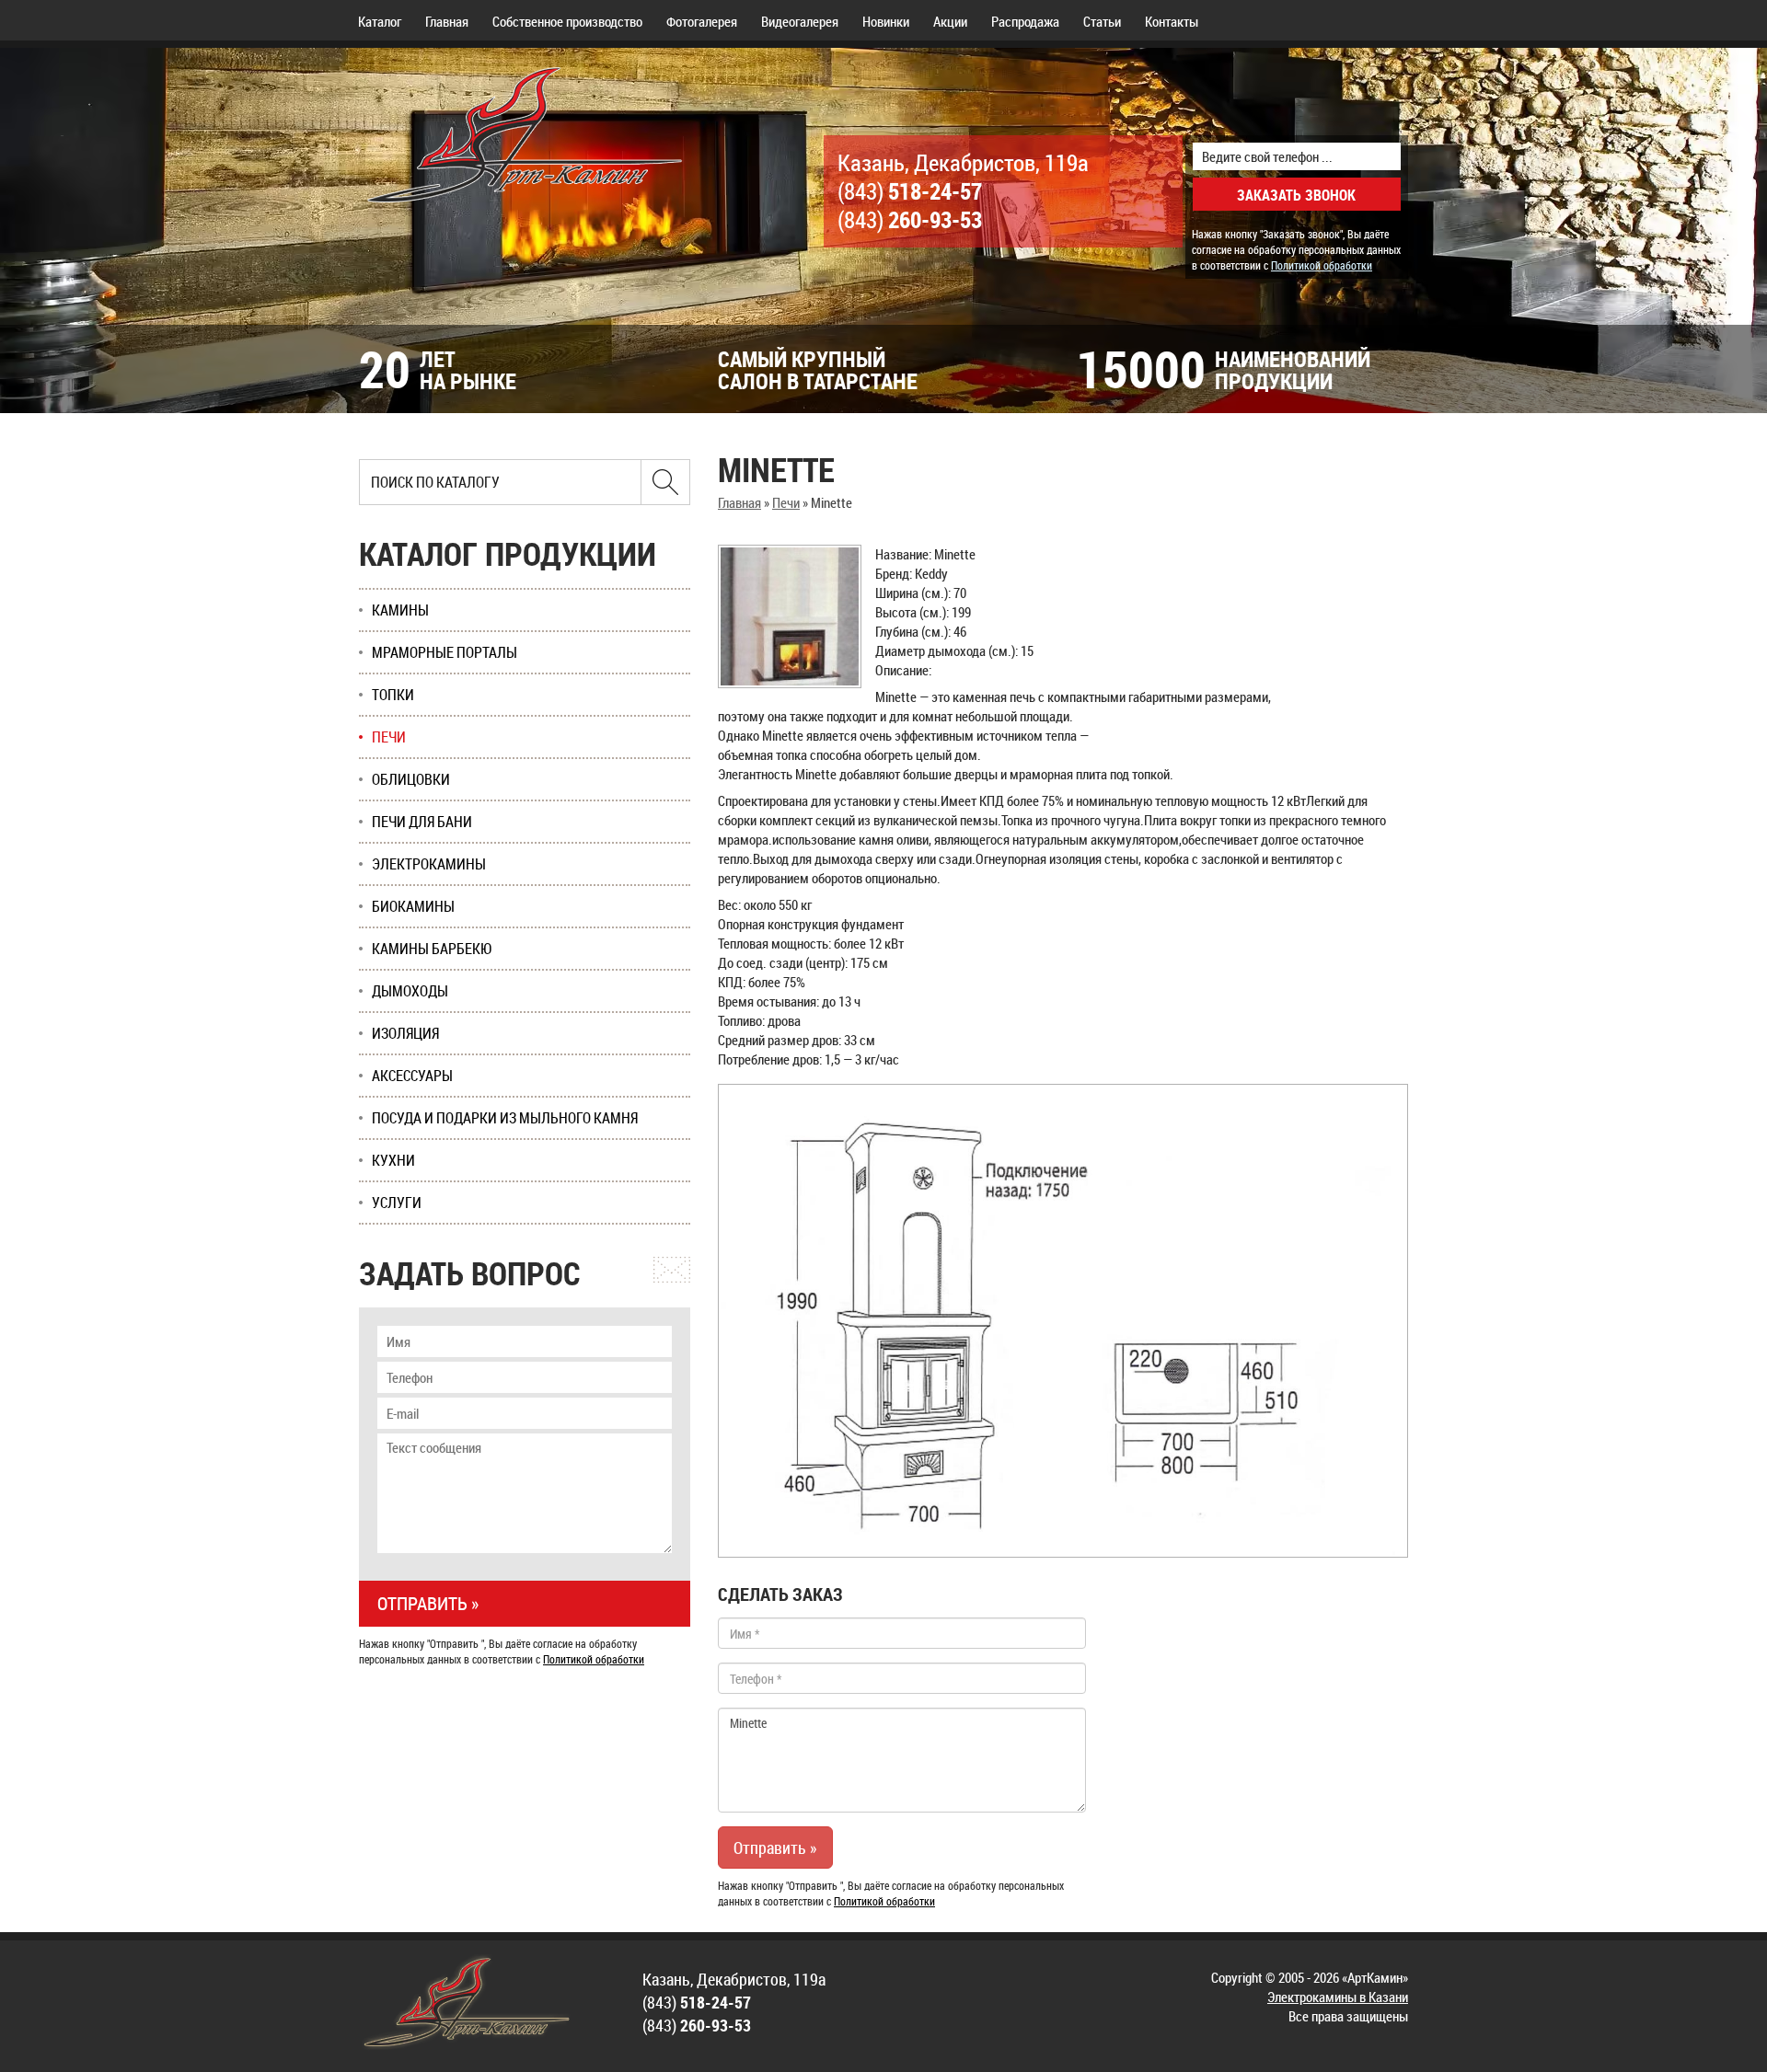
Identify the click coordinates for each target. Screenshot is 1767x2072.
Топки (393, 695)
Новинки (886, 21)
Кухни (393, 1160)
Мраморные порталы (445, 652)
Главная (447, 21)
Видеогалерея (800, 21)
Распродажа (1025, 21)
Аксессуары (412, 1076)
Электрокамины (429, 864)
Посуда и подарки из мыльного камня (505, 1118)
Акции (950, 21)
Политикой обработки (1322, 265)
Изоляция (405, 1033)
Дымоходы (410, 991)
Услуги (397, 1203)
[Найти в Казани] (665, 482)
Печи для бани (422, 822)
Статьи (1102, 21)
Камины (400, 610)
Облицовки (411, 779)
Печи (786, 502)
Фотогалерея (702, 21)
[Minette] (790, 616)
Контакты (1172, 21)
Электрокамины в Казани (1338, 1997)
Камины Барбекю (432, 949)
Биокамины (413, 906)
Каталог (380, 21)
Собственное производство (567, 21)
